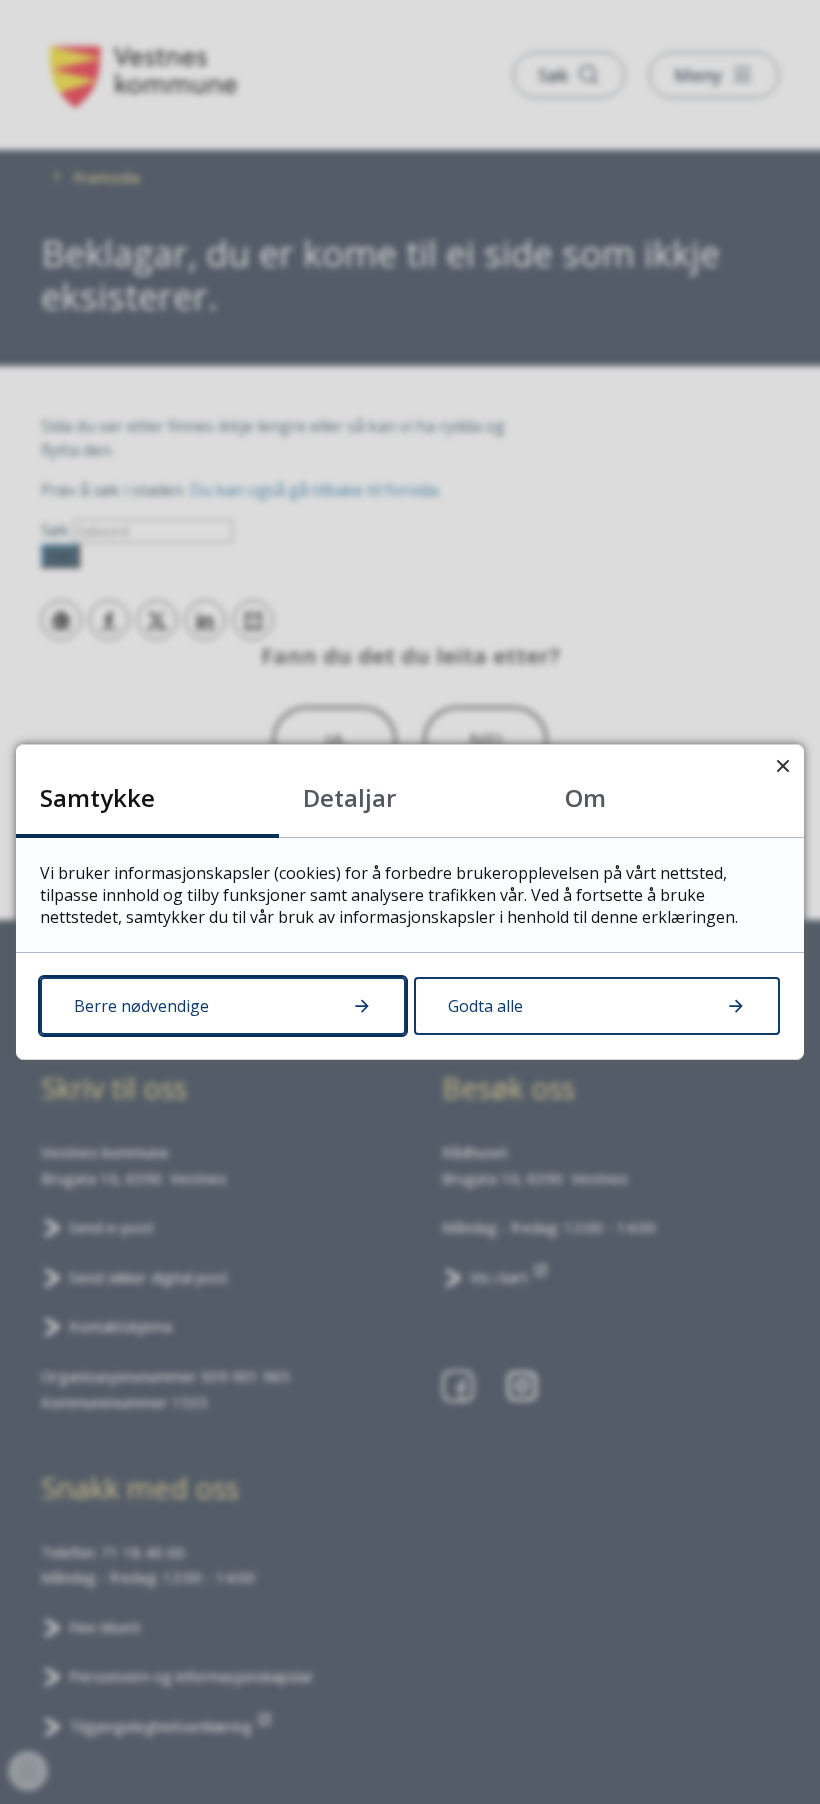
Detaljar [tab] (349, 797)
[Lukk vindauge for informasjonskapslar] (782, 765)
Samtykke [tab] (97, 797)
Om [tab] (585, 797)
